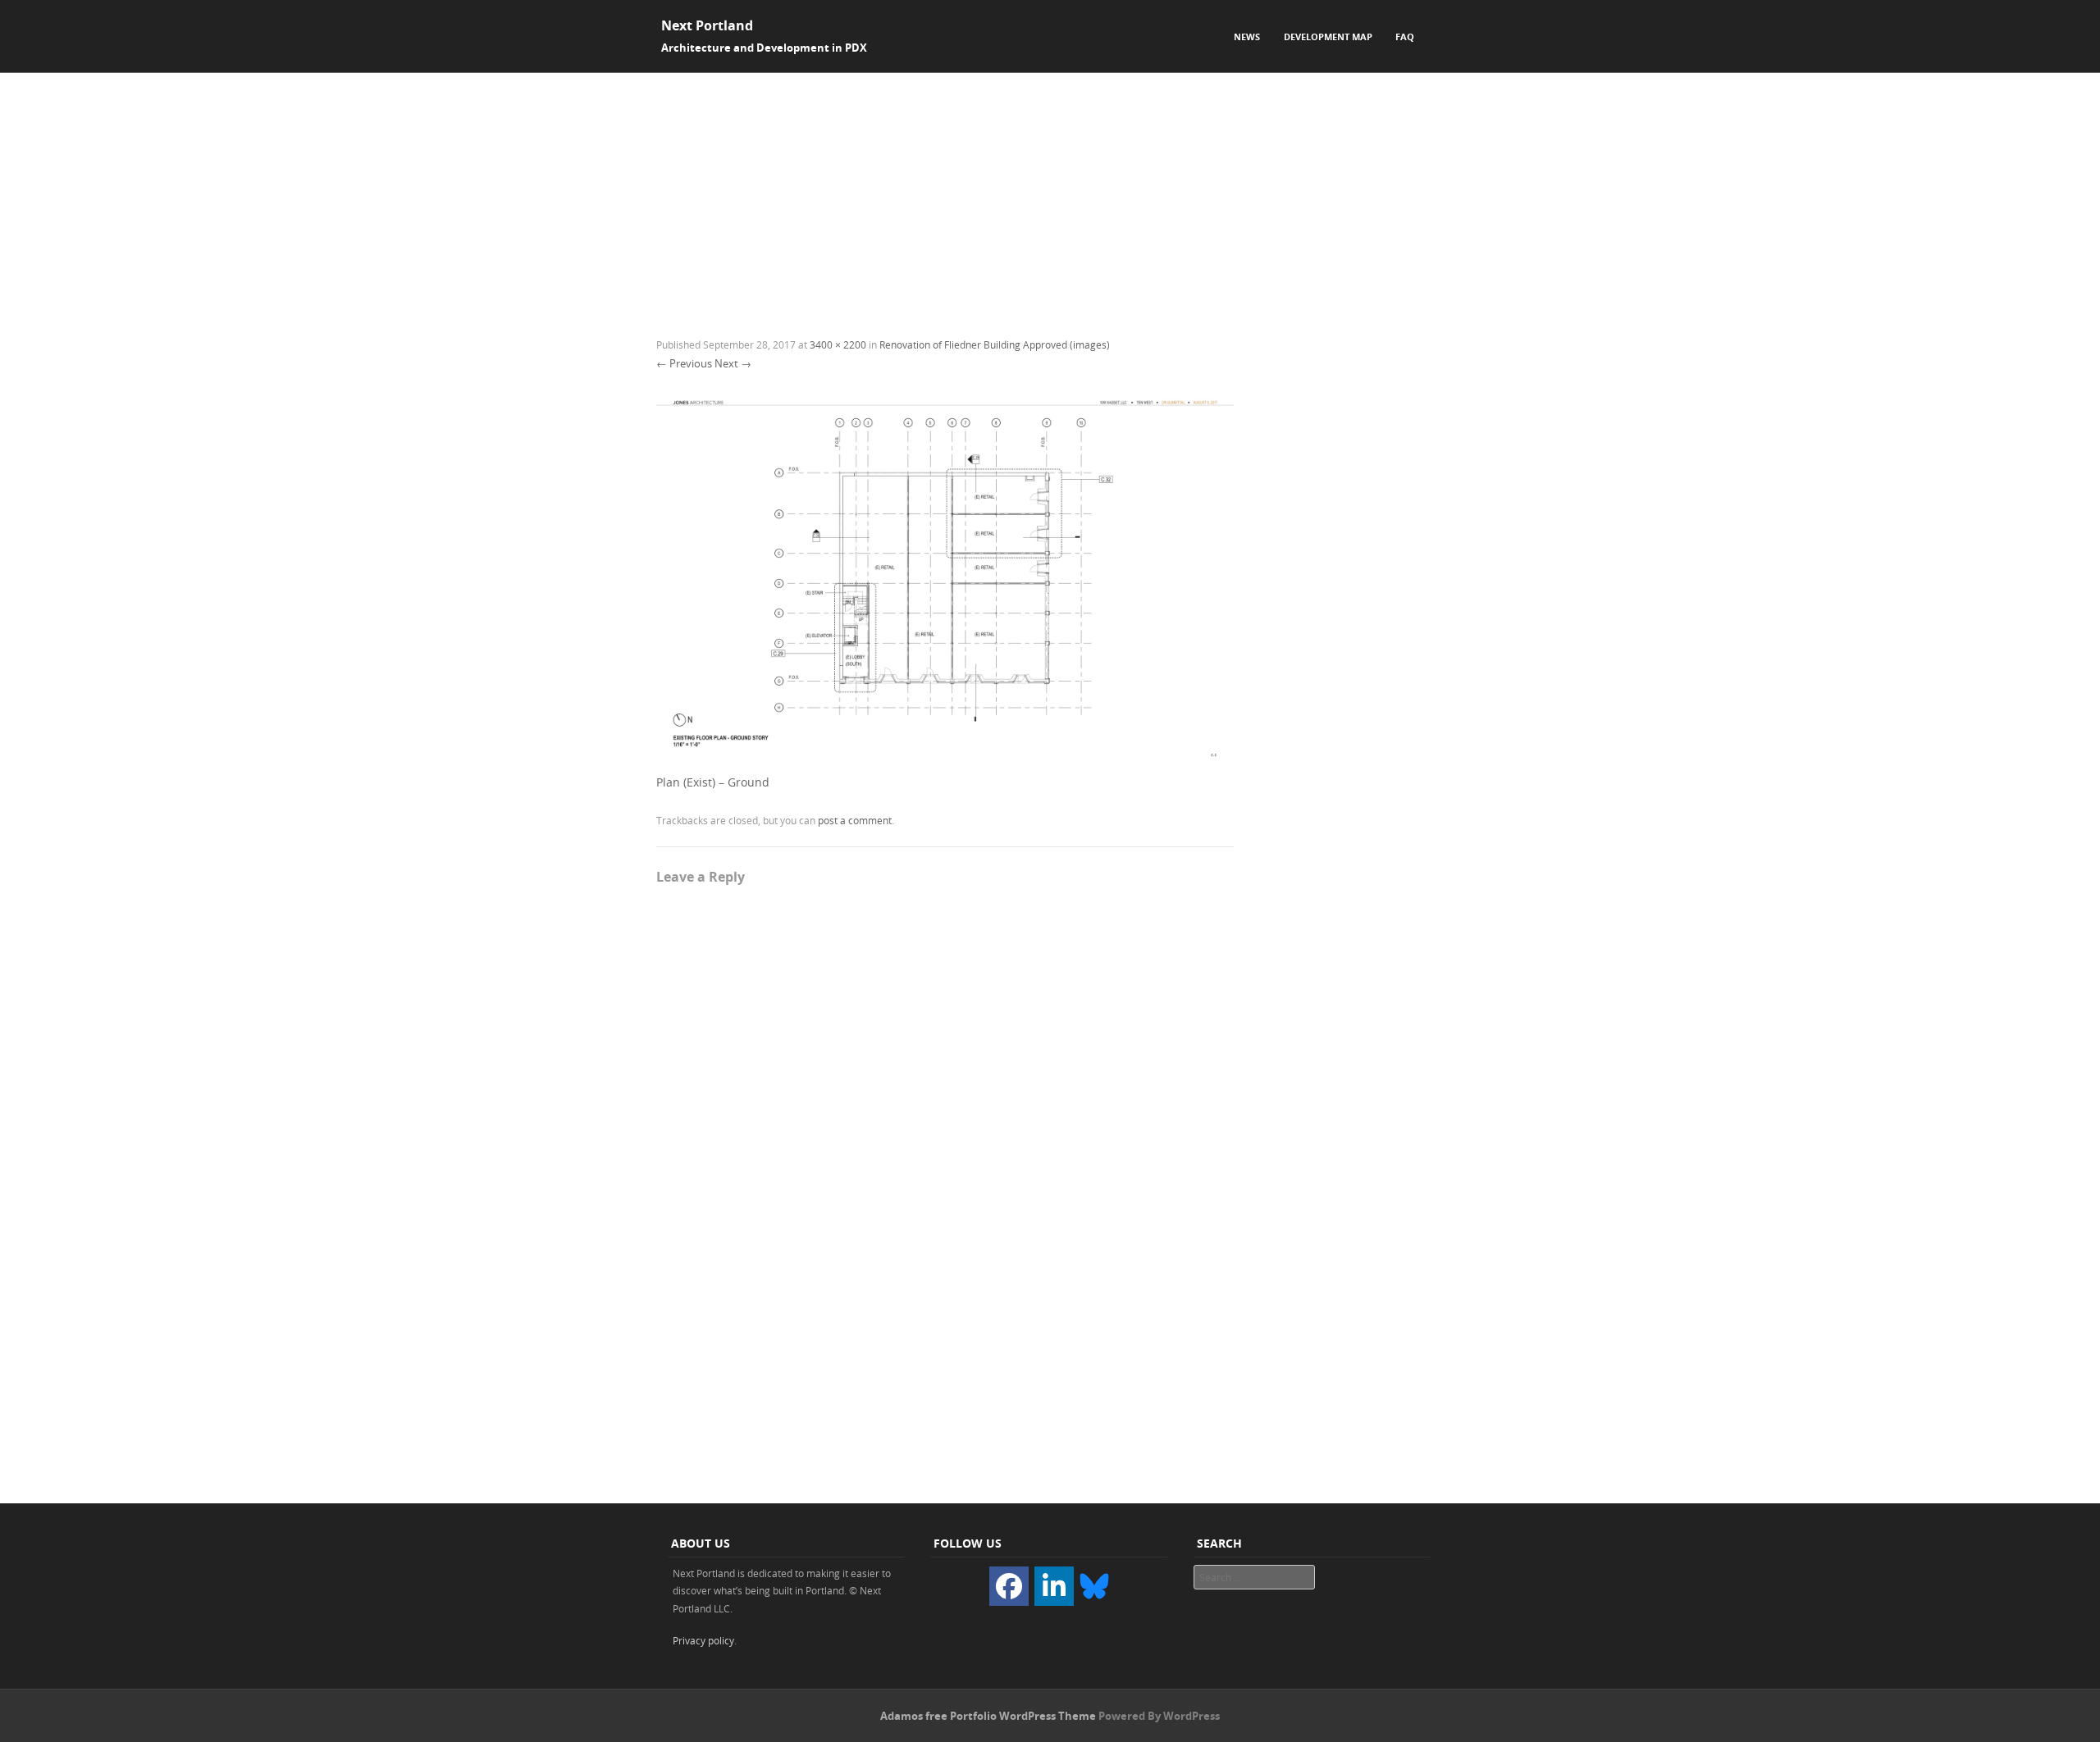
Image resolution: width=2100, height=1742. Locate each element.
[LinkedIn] (1054, 1586)
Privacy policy (703, 1640)
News (1247, 36)
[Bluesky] (1094, 1585)
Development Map (1328, 36)
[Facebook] (1009, 1586)
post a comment (855, 820)
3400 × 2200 (838, 344)
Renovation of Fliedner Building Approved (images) (995, 344)
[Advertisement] (1050, 196)
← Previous (684, 363)
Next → (733, 363)
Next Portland (707, 25)
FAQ (1405, 36)
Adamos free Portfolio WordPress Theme (988, 1716)
